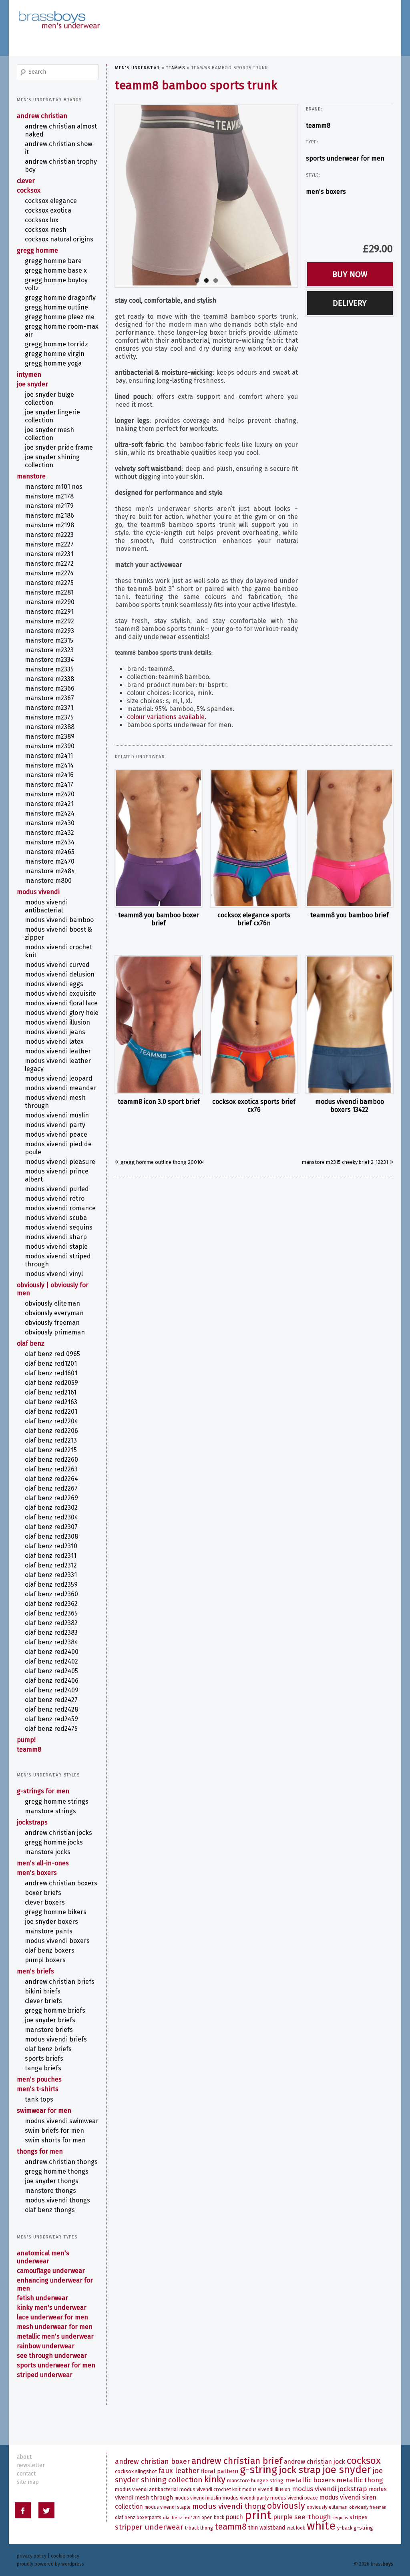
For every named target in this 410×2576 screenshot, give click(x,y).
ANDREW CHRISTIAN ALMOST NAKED (61, 130)
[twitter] (46, 2512)
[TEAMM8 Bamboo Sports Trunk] (206, 195)
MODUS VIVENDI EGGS (54, 984)
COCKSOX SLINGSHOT (136, 2471)
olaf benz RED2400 (52, 1652)
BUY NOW (350, 274)
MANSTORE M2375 (49, 717)
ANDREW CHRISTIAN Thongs (61, 2162)
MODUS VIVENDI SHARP (56, 1237)
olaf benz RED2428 (51, 1709)
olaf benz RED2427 (51, 1700)
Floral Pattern (220, 2471)
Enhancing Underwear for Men (55, 2284)
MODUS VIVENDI (38, 892)
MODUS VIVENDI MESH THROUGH (55, 1102)
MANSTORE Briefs (49, 2030)
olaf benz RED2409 (52, 1690)
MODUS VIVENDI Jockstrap (330, 2489)
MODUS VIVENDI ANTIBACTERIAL (46, 906)
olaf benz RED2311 (51, 1556)
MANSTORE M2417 (49, 785)
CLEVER (26, 181)
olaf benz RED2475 (51, 1729)
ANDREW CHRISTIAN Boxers (61, 1883)
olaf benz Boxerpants (138, 2518)
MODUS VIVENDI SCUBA (56, 1218)
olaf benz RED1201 (51, 1363)
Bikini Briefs (43, 1991)
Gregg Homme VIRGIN (55, 354)
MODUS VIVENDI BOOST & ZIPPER (58, 933)
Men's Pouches (39, 2079)
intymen (29, 375)
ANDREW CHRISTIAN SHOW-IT (60, 148)
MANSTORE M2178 (49, 496)
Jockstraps (32, 1822)
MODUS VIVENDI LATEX (54, 1042)
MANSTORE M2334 (49, 660)
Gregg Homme (37, 250)
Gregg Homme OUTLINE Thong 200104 (163, 1162)
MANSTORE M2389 (50, 736)
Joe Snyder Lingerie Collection (52, 416)
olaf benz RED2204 (51, 1421)
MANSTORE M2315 (49, 640)
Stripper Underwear (149, 2527)
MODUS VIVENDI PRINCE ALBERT (57, 1175)
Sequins (340, 2518)
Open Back (213, 2518)
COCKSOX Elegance (51, 201)
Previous (108, 194)
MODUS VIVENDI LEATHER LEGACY (58, 1065)
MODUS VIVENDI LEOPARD (59, 1078)
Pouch (234, 2517)
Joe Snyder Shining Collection (52, 461)
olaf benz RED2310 (51, 1546)
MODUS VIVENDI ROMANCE (60, 1208)
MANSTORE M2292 (49, 621)
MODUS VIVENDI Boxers (57, 1941)
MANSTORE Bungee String (255, 2481)
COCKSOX (29, 190)
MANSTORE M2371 (49, 708)
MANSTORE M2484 (50, 871)
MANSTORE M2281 (49, 592)
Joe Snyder (32, 384)
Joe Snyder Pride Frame (59, 447)
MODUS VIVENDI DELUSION (60, 974)
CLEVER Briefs (43, 2001)
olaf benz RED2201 (51, 1412)
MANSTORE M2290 (50, 602)
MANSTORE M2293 (49, 631)
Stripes (359, 2517)
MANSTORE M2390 (50, 746)
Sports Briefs (44, 2059)
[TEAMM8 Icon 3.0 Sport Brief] (159, 1025)
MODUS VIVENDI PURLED (57, 1189)
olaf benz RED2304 (51, 1517)
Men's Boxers (326, 192)
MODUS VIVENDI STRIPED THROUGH (58, 1260)
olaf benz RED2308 (51, 1536)
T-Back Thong (199, 2528)
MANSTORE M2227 (49, 544)
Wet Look (296, 2528)
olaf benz (31, 1343)
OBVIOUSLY (286, 2506)
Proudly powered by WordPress (50, 2564)
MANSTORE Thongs (50, 2191)
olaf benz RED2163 (51, 1402)
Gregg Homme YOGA (53, 363)
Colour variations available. (167, 717)
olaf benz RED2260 (51, 1460)
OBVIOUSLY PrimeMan (55, 1332)
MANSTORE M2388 (50, 727)
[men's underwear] (59, 12)
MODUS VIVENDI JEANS (55, 1032)
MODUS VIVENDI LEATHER (58, 1051)
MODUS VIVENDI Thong (229, 2506)
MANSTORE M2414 (49, 765)
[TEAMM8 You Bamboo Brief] (350, 838)
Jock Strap (300, 2470)
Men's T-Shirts (38, 2089)
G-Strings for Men (43, 1791)
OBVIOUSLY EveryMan (54, 1313)
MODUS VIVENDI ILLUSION (57, 1022)
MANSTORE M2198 (49, 525)
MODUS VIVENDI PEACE (56, 1134)
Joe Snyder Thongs (52, 2181)
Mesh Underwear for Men (55, 2327)
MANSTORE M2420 (50, 794)
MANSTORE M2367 (49, 698)
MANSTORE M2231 (49, 554)
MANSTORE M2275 (49, 583)
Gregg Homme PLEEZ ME (60, 317)
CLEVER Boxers (45, 1902)
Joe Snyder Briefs (50, 2020)
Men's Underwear (138, 68)
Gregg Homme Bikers (56, 1912)
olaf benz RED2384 (51, 1642)
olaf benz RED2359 (51, 1584)
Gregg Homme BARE (53, 261)
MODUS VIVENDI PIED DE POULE (58, 1148)
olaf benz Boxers (50, 1950)
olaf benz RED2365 (51, 1613)
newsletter (31, 2465)
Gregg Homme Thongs (57, 2171)
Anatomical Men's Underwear (43, 2257)
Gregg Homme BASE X (56, 270)
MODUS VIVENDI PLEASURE (60, 1162)
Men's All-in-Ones (43, 1863)
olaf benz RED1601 (51, 1373)
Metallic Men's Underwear (55, 2336)
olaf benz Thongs (50, 2210)
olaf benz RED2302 (51, 1508)
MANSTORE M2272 (49, 564)
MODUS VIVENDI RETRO (55, 1199)
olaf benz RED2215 (51, 1450)
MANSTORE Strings (50, 1811)
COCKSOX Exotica (48, 210)
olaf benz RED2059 (51, 1383)
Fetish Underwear (42, 2298)
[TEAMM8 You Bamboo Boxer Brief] (159, 838)
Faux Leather (179, 2471)
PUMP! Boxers (45, 1960)
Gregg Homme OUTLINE (56, 307)
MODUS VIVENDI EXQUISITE (60, 994)
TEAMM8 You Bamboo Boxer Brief (159, 919)
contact (26, 2474)
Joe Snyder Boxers (51, 1922)
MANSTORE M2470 (50, 861)
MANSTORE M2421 (49, 804)
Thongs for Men (40, 2151)
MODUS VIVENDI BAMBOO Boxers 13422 (350, 1106)
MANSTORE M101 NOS (54, 487)
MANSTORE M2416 (49, 775)
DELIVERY (350, 303)
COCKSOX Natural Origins (59, 239)
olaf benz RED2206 (51, 1431)
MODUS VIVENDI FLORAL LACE (61, 1003)
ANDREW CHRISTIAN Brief (237, 2461)
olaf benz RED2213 (51, 1440)
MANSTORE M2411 (49, 756)
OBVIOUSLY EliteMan (52, 1303)
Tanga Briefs (43, 2068)
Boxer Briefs (43, 1893)
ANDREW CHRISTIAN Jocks (58, 1833)
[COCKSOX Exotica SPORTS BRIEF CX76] (254, 1025)
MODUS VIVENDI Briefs (56, 2039)
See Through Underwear (52, 2356)
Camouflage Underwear (51, 2271)
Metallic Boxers (310, 2480)
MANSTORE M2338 (49, 679)
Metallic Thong (360, 2480)
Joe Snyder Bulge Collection (49, 399)
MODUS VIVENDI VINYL (54, 1274)
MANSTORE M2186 (49, 515)
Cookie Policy (65, 2556)
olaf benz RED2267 (51, 1488)
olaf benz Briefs (48, 2049)
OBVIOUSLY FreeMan (52, 1323)
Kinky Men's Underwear (52, 2308)
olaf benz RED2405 (51, 1671)
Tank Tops (39, 2099)
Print (258, 2515)
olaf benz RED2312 (51, 1565)
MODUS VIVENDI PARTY (55, 1125)
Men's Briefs (35, 1971)
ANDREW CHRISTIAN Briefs (60, 1982)
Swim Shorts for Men (55, 2140)
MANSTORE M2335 (49, 669)
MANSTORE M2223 (49, 535)
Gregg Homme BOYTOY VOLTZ (56, 284)
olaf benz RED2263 (51, 1469)
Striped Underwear (45, 2375)
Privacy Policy (32, 2556)
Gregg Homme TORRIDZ (56, 344)
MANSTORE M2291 (49, 612)
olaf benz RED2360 (51, 1594)
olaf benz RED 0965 (52, 1354)
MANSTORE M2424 (50, 813)
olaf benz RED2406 (52, 1681)
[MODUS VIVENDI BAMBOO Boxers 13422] (350, 1025)
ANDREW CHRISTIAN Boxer (152, 2462)
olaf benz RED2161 (51, 1392)
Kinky (215, 2479)
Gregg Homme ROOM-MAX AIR (62, 331)
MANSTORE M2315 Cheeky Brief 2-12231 (345, 1162)
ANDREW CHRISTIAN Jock (315, 2462)
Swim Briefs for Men (54, 2131)
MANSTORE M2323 (49, 650)
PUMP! (26, 1740)
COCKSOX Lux (42, 220)
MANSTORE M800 (48, 881)
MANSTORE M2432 (49, 833)
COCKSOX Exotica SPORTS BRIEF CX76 (254, 1106)
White (321, 2526)
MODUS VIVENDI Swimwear (62, 2121)
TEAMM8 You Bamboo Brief (350, 915)
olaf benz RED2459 (51, 1719)
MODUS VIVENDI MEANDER (61, 1088)
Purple (283, 2517)
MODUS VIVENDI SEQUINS (59, 1227)
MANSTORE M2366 (50, 688)
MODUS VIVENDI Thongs (57, 2200)
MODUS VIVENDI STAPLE (56, 1247)
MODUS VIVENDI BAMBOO (59, 920)
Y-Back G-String (355, 2528)
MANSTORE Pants (49, 1931)
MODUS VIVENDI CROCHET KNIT (58, 951)
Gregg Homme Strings (57, 1801)
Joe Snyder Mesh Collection (49, 434)
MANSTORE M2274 (49, 573)
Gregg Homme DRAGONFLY (60, 298)
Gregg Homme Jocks (54, 1842)
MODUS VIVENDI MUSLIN (57, 1115)
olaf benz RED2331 (51, 1575)
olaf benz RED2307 (51, 1527)
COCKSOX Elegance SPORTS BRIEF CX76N (254, 919)
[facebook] (23, 2512)
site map (28, 2482)
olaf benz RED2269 (51, 1498)
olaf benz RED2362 (51, 1604)
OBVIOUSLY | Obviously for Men (53, 1289)
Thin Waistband (267, 2528)
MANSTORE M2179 (49, 506)
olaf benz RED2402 (51, 1661)
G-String (258, 2470)
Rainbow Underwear (46, 2346)
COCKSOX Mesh (46, 230)
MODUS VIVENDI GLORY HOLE (62, 1013)
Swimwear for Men (44, 2111)
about (24, 2457)
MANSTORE (31, 476)
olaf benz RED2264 (51, 1479)
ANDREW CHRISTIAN (42, 116)
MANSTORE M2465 (50, 852)
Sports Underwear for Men (345, 158)
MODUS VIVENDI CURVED (57, 965)
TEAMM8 (176, 68)
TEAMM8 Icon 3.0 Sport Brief (159, 1102)
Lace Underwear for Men (52, 2317)
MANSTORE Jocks (48, 1852)
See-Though (313, 2517)
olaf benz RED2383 (51, 1633)
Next (305, 194)
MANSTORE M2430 (50, 823)
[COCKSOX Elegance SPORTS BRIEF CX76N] (254, 838)
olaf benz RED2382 (51, 1623)
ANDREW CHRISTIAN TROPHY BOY (61, 166)
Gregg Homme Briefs (55, 2010)
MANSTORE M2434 (50, 842)
